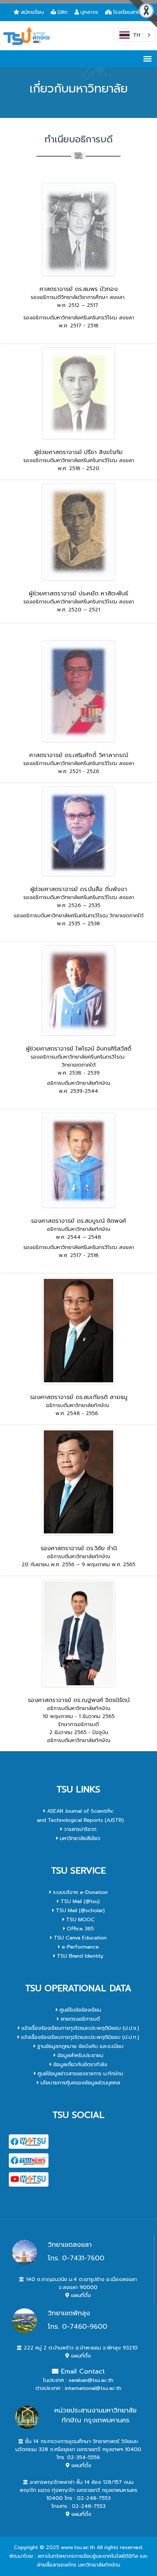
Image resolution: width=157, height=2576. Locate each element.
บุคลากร (89, 12)
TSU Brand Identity (79, 1956)
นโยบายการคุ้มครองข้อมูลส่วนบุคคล (79, 2083)
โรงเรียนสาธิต (128, 12)
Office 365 (79, 1929)
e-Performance (79, 1947)
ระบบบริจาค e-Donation (79, 1892)
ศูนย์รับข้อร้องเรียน (79, 2010)
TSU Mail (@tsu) (79, 1901)
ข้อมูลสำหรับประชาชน (79, 2055)
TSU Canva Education (79, 1938)
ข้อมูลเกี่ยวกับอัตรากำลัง (79, 2065)
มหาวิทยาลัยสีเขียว (79, 1838)
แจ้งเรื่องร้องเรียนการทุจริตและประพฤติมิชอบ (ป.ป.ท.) (79, 2037)
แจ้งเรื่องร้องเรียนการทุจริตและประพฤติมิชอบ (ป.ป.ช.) (79, 2028)
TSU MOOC (79, 1920)
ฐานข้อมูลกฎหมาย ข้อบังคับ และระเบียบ (79, 2046)
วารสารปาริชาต (79, 1829)
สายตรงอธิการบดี (79, 2019)
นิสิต (62, 12)
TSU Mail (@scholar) (79, 1911)
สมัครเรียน (32, 12)
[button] (134, 35)
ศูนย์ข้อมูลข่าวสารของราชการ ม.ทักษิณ (79, 2074)
